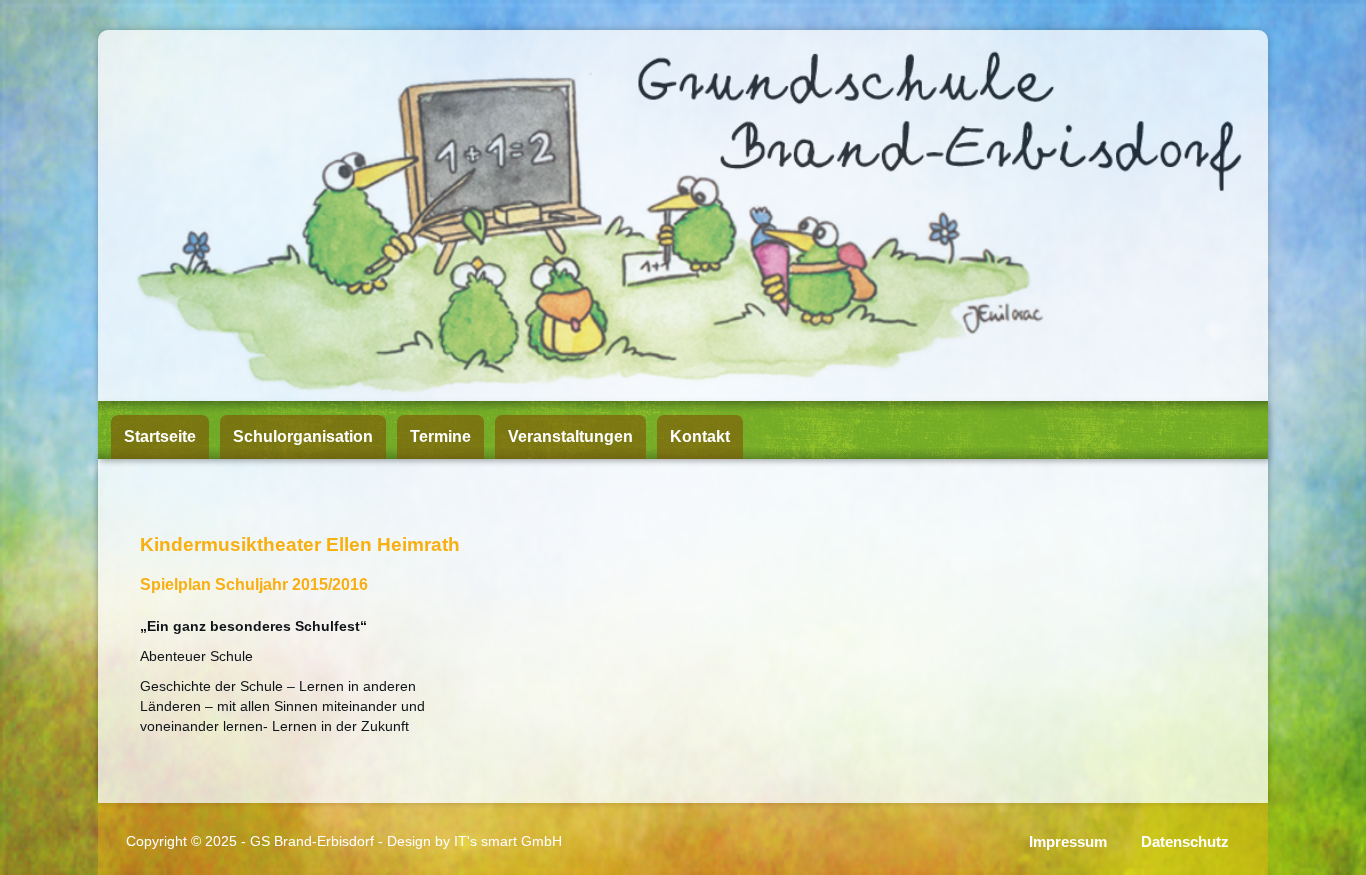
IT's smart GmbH (508, 841)
